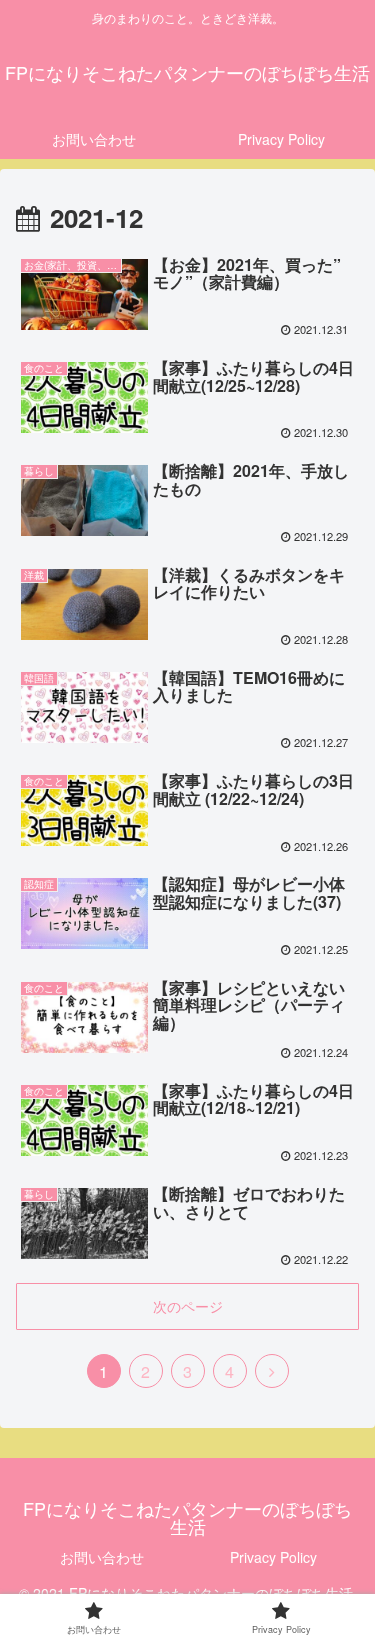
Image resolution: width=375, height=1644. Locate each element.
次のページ (188, 1306)
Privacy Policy (273, 1557)
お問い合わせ (102, 1557)
